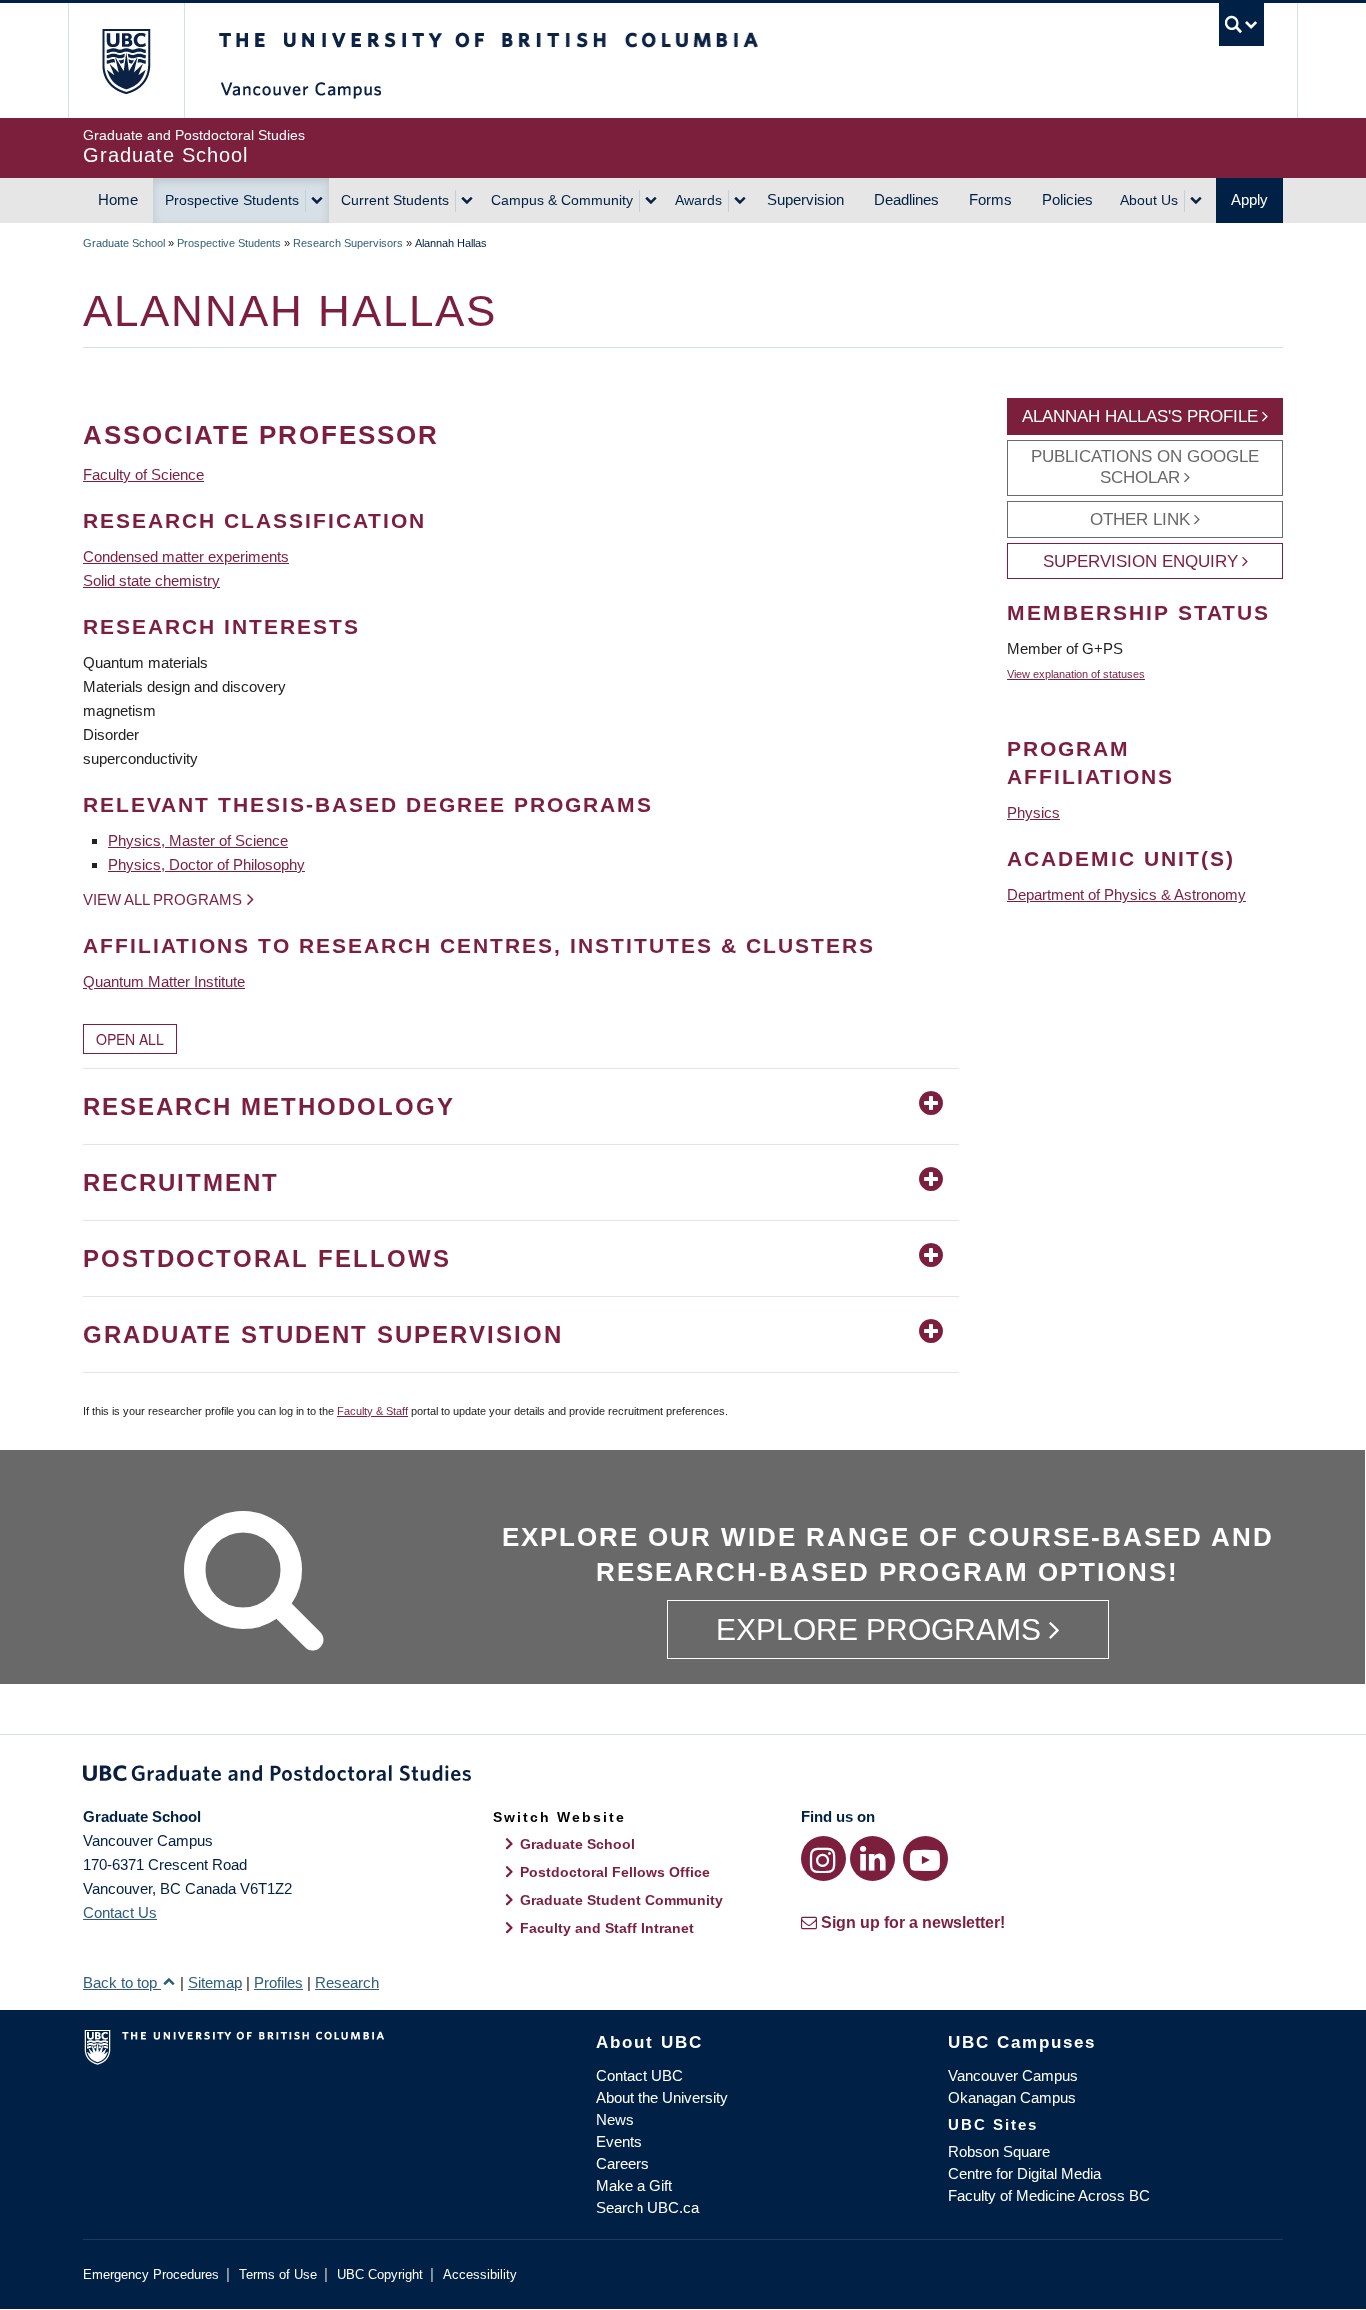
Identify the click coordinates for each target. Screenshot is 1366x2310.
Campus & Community (562, 200)
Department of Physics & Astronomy (1126, 894)
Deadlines (906, 199)
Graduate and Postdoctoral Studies (683, 1777)
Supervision (805, 199)
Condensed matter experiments (186, 556)
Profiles (278, 1982)
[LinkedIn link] (872, 1858)
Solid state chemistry (151, 580)
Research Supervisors (348, 243)
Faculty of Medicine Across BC (1049, 2195)
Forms (990, 199)
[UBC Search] (1241, 24)
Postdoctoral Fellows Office (615, 1872)
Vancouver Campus (1013, 2075)
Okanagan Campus (1012, 2097)
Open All (130, 1039)
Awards (698, 200)
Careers (622, 2163)
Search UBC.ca (647, 2207)
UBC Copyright (380, 2274)
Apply (1249, 199)
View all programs (162, 899)
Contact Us (120, 1912)
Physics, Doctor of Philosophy (206, 864)
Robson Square (999, 2151)
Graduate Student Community (621, 1900)
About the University (662, 2097)
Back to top (122, 1982)
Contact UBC (639, 2075)
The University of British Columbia (125, 60)
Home (118, 199)
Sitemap (215, 1982)
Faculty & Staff (372, 1411)
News (615, 2119)
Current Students (395, 200)
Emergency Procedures (151, 2274)
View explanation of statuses (1076, 674)
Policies (1067, 199)
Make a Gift (634, 2185)
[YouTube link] (925, 1858)
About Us (1149, 200)
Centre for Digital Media (1024, 2173)
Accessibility (480, 2274)
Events (619, 2141)
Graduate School (124, 243)
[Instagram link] (823, 1858)
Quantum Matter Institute (164, 981)
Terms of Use (278, 2274)
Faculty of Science (143, 474)
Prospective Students (232, 200)
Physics (1033, 812)
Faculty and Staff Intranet (607, 1928)
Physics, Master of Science (198, 840)
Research (347, 1982)
